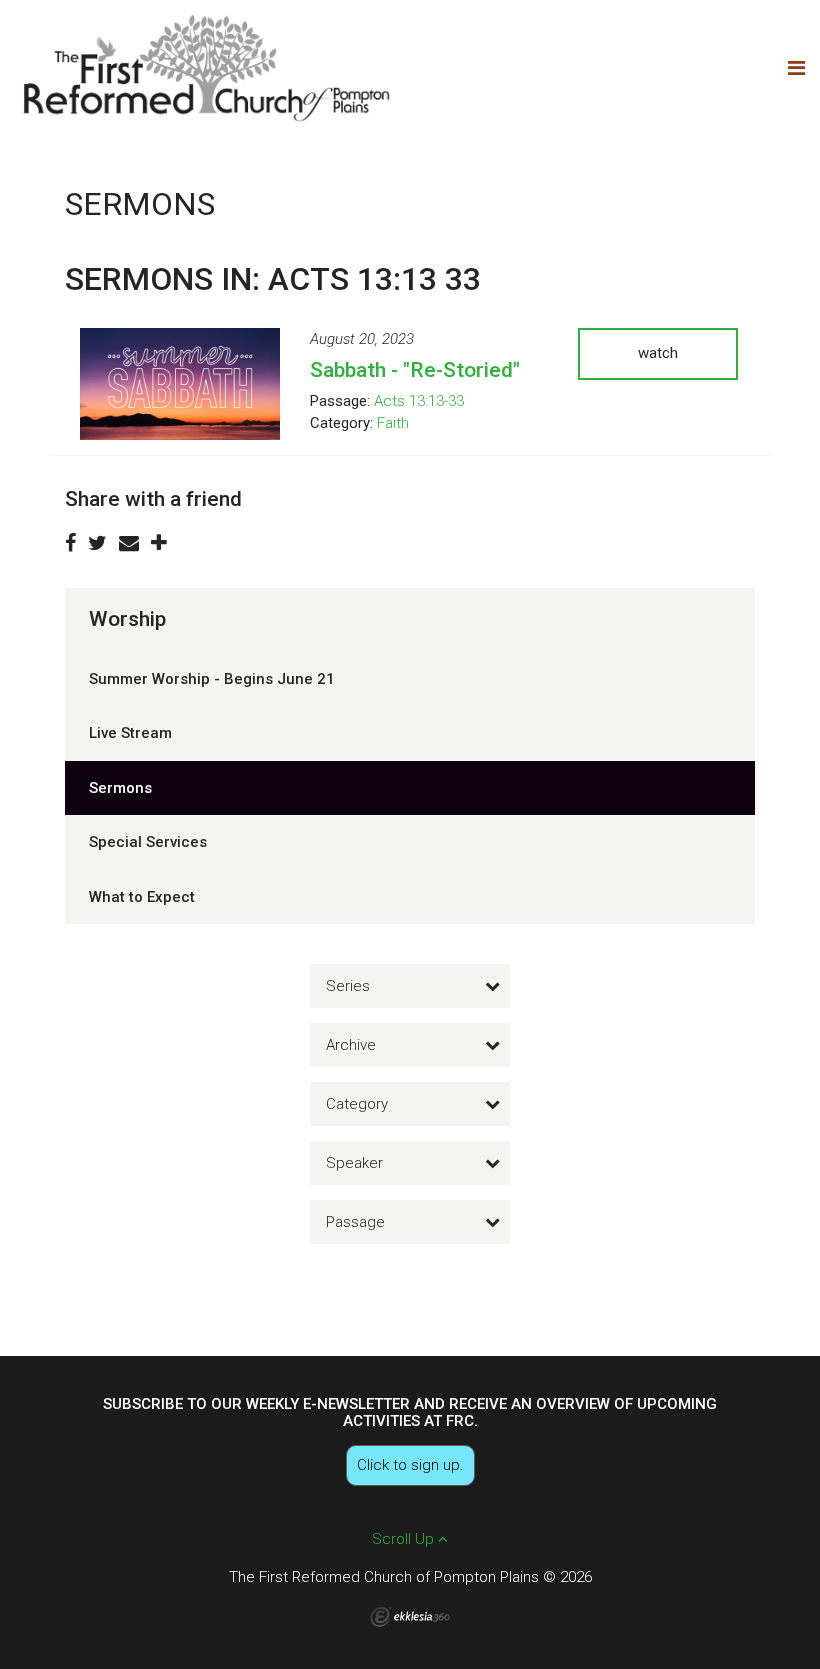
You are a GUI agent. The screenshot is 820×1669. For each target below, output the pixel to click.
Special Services (148, 842)
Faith (393, 423)
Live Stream (130, 733)
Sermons (120, 788)
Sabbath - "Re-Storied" (415, 370)
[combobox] (410, 986)
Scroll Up (405, 1539)
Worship (127, 619)
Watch (658, 353)
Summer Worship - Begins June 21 (212, 679)
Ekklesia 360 (410, 1617)
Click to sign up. (410, 1465)
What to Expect (142, 897)
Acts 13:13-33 (419, 401)
